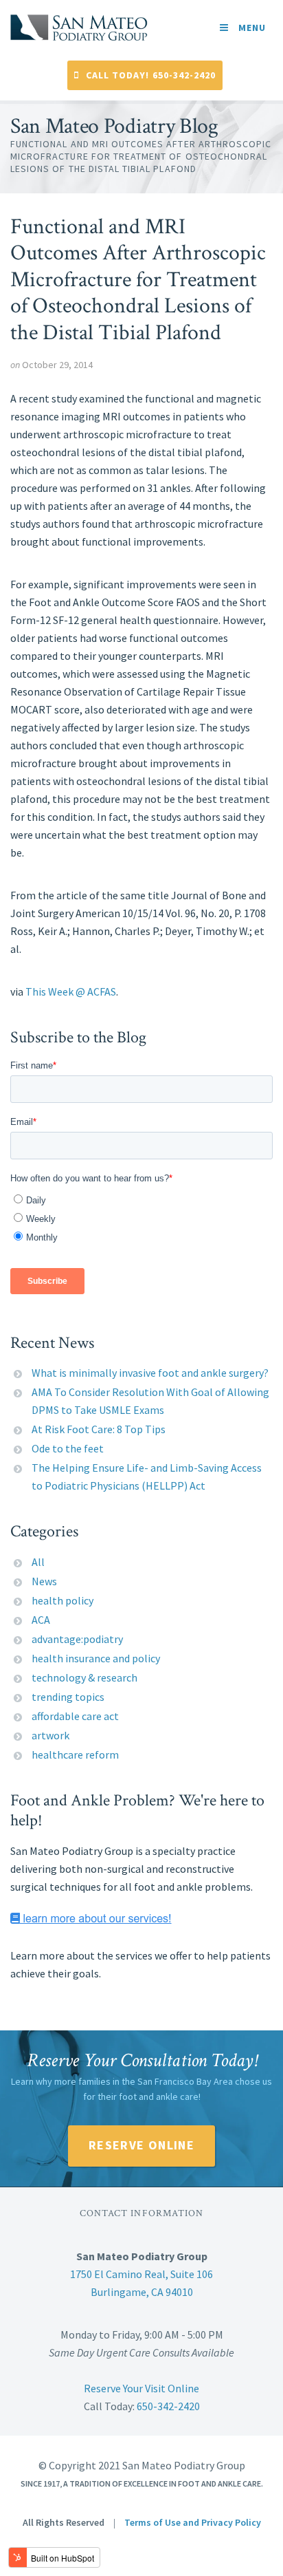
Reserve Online (141, 2145)
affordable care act (75, 1716)
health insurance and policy (96, 1658)
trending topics (68, 1697)
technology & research (84, 1677)
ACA (41, 1620)
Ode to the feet (68, 1448)
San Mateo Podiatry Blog (114, 127)
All (38, 1562)
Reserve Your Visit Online (141, 2388)
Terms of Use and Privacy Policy (193, 2522)
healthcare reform (75, 1754)
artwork (50, 1735)
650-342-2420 (168, 2406)
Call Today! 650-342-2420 (151, 75)
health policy (63, 1600)
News (44, 1581)
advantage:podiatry (77, 1639)
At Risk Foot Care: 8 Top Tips (99, 1429)
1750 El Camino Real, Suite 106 (141, 2274)
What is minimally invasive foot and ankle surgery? (150, 1373)
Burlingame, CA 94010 (142, 2292)
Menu (251, 28)
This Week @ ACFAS (71, 991)
